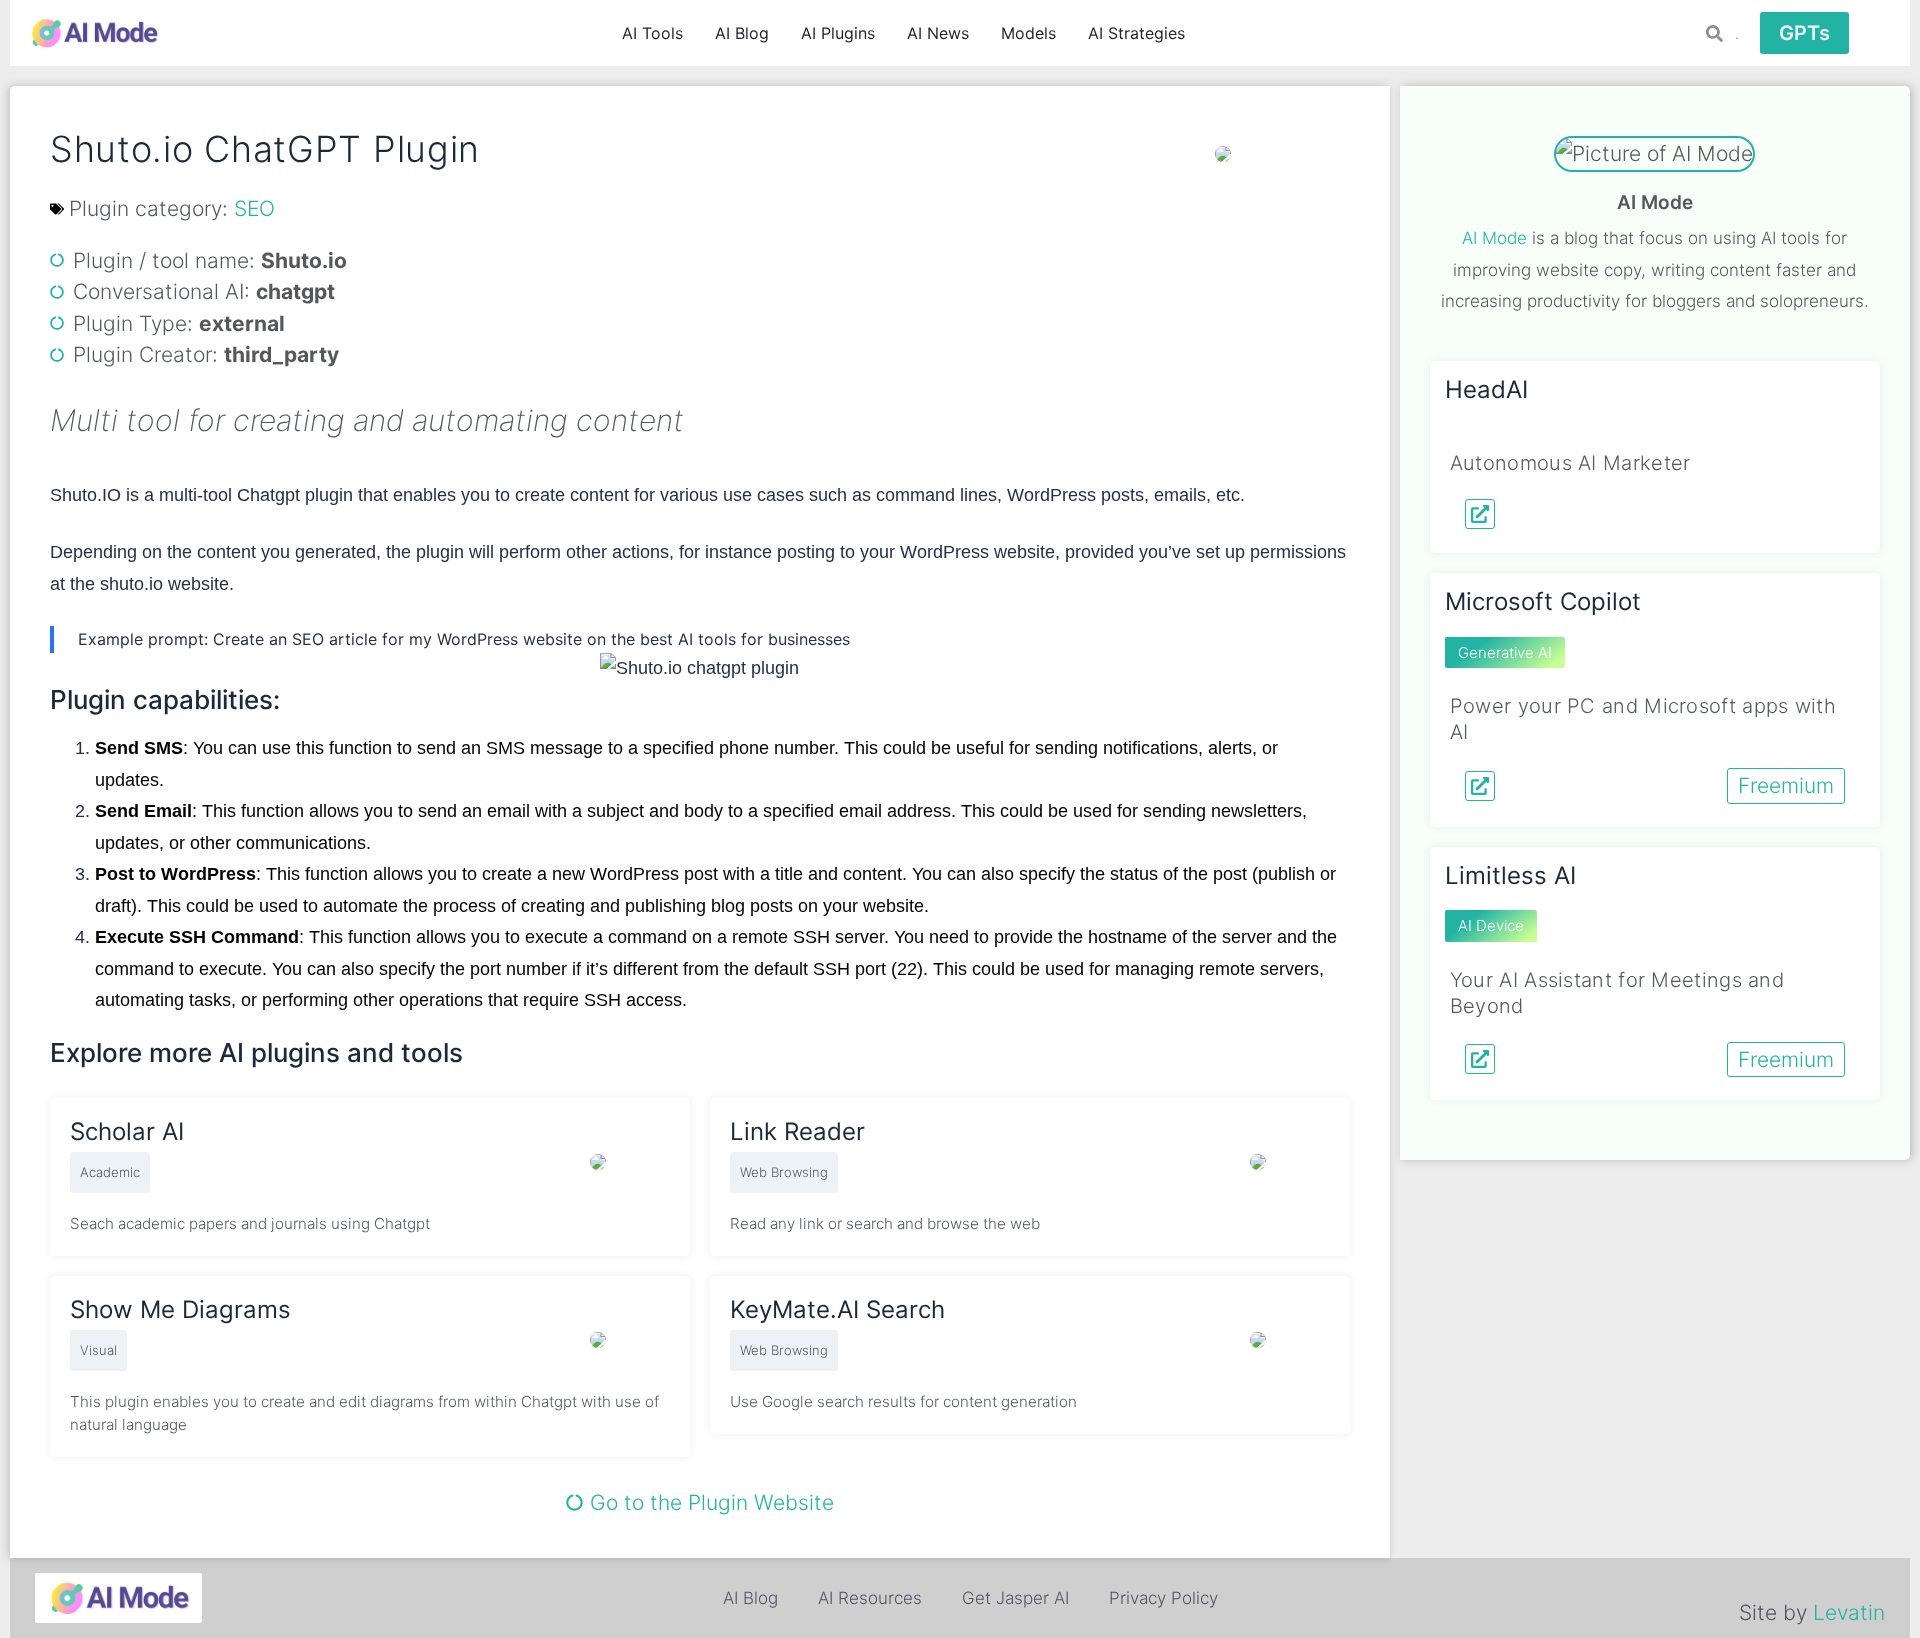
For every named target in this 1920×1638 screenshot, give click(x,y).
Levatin (1849, 1612)
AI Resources (870, 1598)
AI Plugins (838, 33)
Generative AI (1505, 652)
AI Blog (742, 33)
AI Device (1491, 925)
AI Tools (652, 33)
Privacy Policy (1163, 1598)
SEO (254, 208)
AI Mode (1494, 238)
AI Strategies (1136, 33)
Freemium (1786, 785)
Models (1028, 33)
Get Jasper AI (1015, 1598)
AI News (938, 33)
